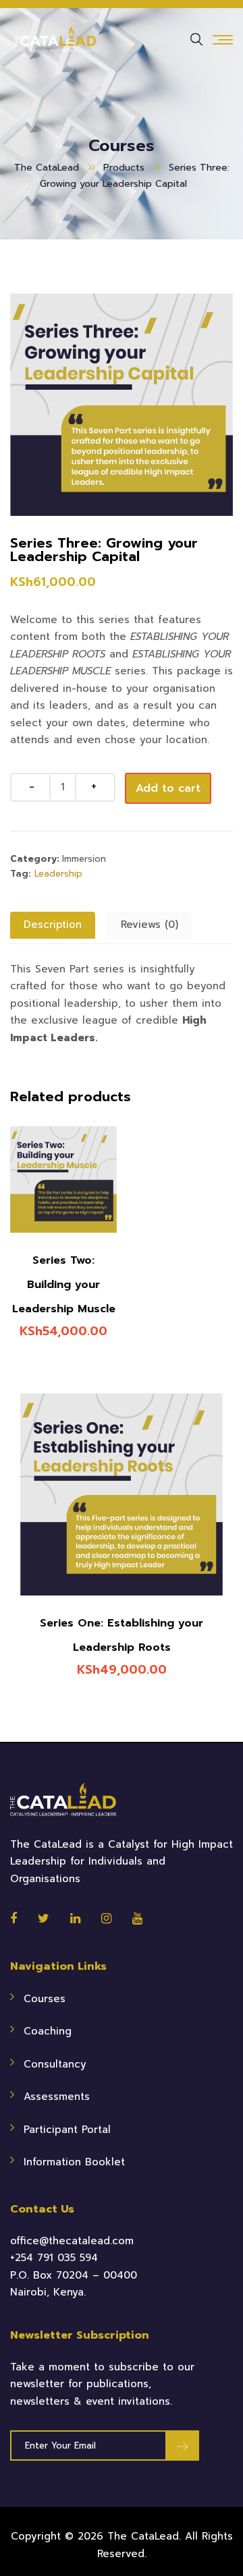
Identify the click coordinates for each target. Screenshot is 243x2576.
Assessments (57, 2097)
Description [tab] (53, 925)
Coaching (48, 2031)
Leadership (58, 874)
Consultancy (55, 2064)
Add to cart (168, 788)
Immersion (84, 859)
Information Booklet (74, 2162)
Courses (45, 1999)
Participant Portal (67, 2130)
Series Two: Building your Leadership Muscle (64, 1285)
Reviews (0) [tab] (150, 925)
